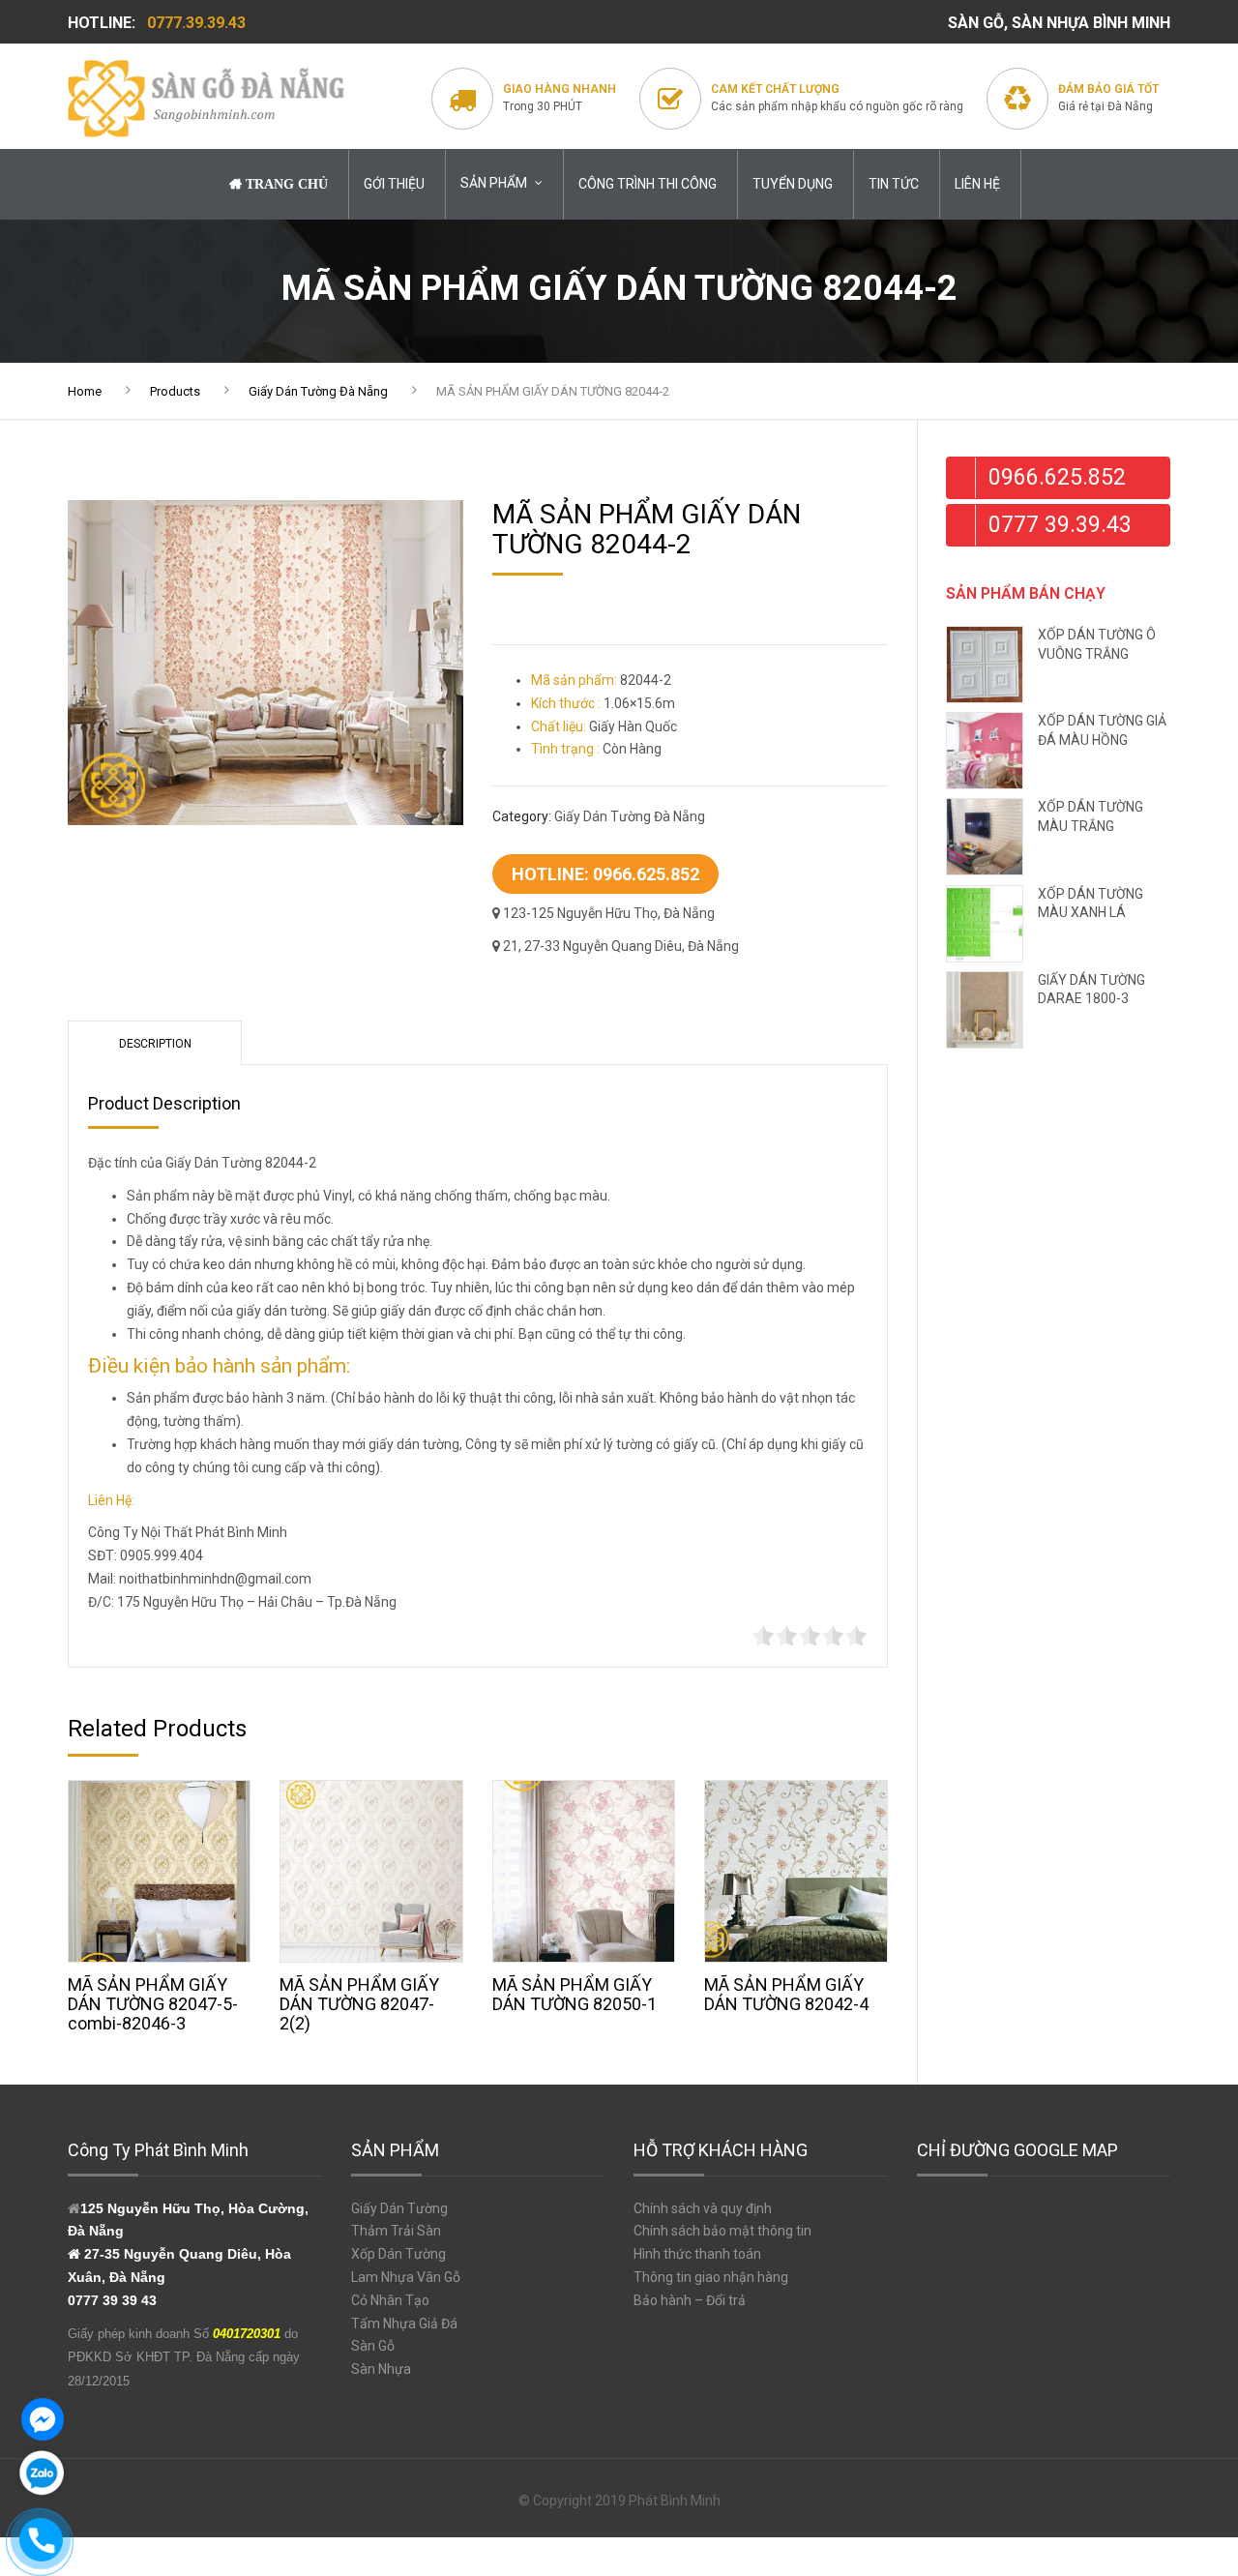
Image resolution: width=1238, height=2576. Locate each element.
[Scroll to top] (1165, 2474)
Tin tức (894, 184)
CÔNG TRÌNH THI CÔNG (648, 184)
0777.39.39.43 (196, 23)
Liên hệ (977, 184)
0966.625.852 (1057, 477)
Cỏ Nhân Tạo (390, 2300)
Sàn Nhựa (381, 2369)
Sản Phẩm (494, 183)
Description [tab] (155, 1044)
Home (85, 391)
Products (175, 391)
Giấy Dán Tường (399, 2208)
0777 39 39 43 (112, 2300)
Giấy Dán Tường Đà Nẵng (318, 391)
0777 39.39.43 (1060, 525)
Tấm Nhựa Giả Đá (404, 2324)
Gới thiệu (394, 184)
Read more (160, 1867)
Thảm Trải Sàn (396, 2231)
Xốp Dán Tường (398, 2254)
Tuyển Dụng (793, 184)
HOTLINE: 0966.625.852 (605, 874)
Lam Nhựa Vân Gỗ (406, 2277)
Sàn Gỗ (373, 2346)
